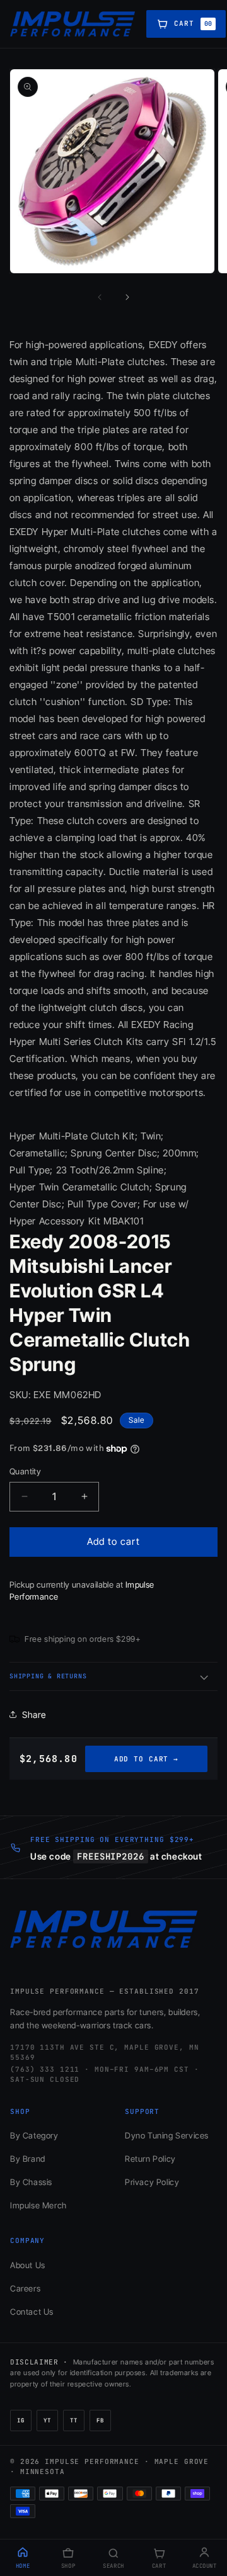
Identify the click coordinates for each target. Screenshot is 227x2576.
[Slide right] (127, 297)
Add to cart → (146, 1759)
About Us (28, 2265)
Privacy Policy (152, 2182)
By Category (34, 2135)
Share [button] (34, 1715)
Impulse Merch (38, 2205)
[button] (113, 1676)
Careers (25, 2288)
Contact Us (32, 2312)
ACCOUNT (205, 2566)
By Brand (28, 2159)
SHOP (68, 2566)
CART (159, 2566)
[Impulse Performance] (73, 24)
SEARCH (113, 2566)
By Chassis (31, 2182)
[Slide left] (100, 297)
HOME (23, 2566)
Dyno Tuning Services (167, 2135)
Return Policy (150, 2159)
